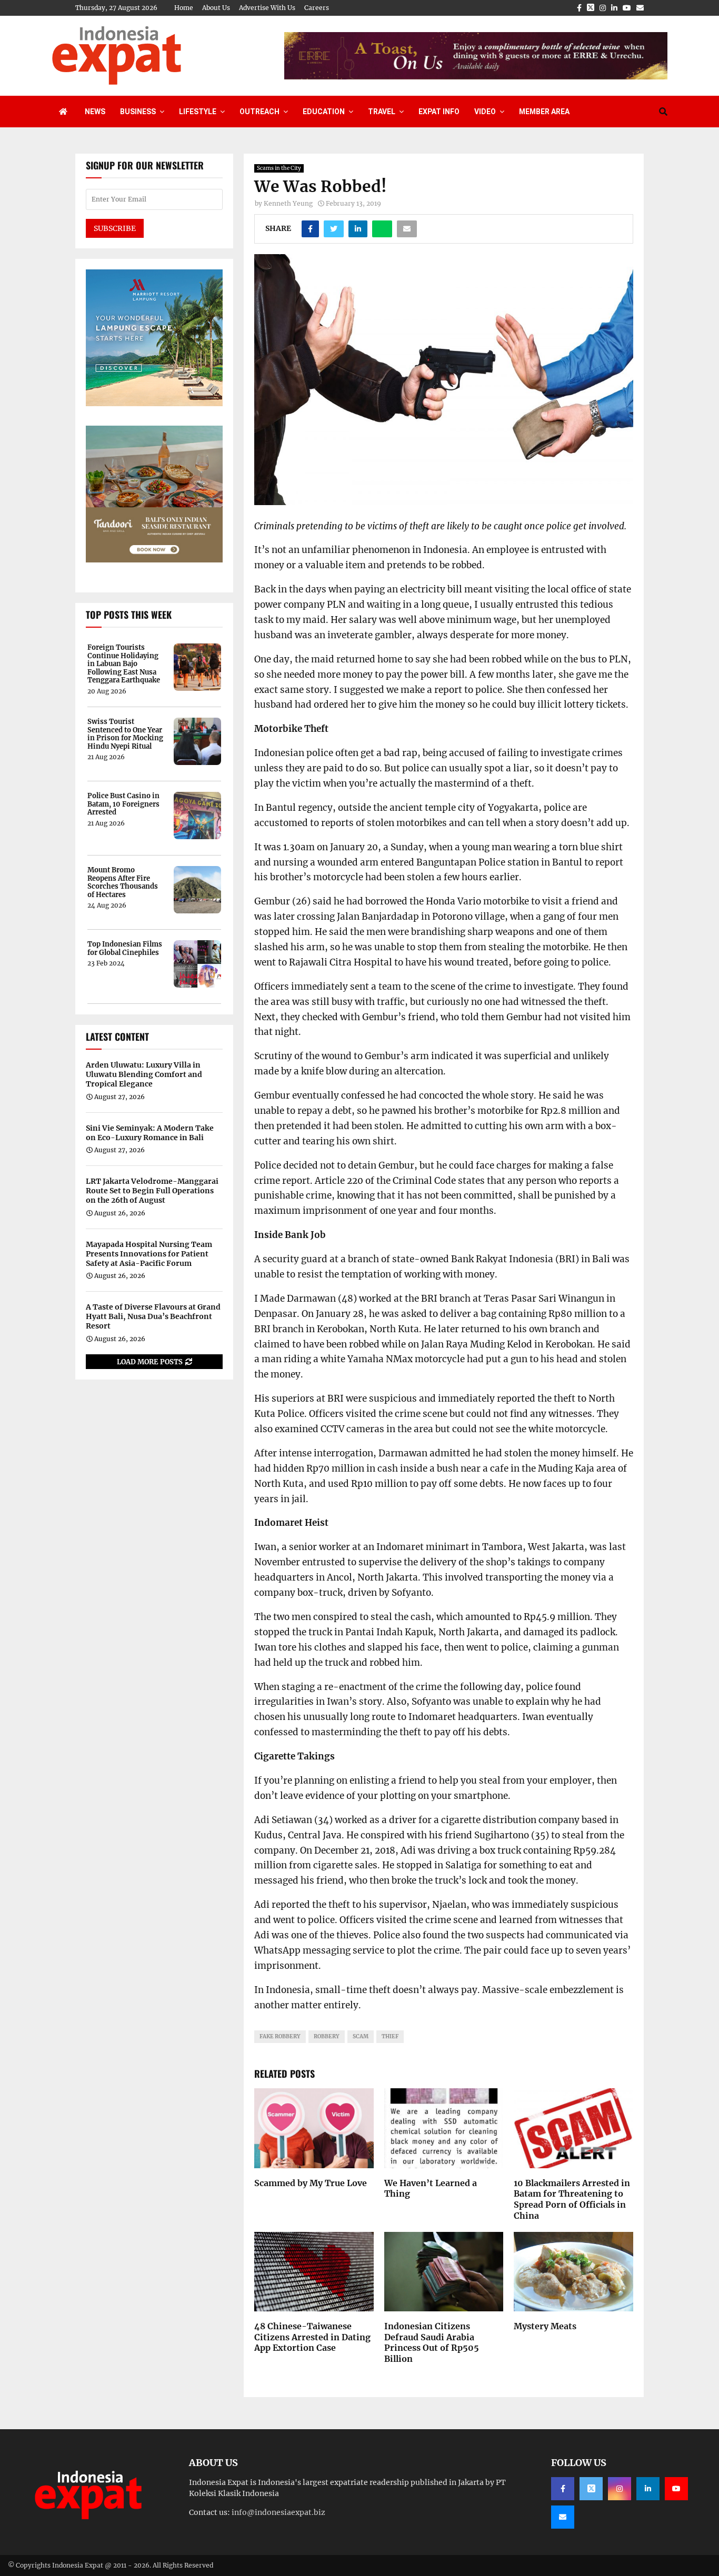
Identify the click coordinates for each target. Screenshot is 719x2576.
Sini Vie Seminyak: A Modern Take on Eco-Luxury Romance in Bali (150, 1133)
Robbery (327, 2036)
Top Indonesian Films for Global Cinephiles (125, 948)
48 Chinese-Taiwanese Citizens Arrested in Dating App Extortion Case (312, 2337)
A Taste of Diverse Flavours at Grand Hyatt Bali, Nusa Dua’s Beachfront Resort (153, 1316)
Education (324, 112)
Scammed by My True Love (311, 2183)
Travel (382, 112)
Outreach (259, 112)
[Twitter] (591, 2489)
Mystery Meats (545, 2326)
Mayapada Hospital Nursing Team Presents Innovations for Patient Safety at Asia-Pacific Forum (149, 1254)
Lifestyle (198, 112)
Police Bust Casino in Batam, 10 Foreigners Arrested (123, 804)
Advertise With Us (267, 8)
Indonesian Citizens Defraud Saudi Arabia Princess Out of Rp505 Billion (432, 2342)
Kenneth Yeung (288, 203)
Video (485, 112)
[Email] (563, 2517)
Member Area (544, 112)
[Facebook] (563, 2489)
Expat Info (439, 112)
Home (184, 8)
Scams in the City (279, 168)
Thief (390, 2036)
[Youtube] (676, 2489)
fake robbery (280, 2036)
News (95, 112)
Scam (361, 2036)
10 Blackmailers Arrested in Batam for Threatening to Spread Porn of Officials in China (572, 2199)
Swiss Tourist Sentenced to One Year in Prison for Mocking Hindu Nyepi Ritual (125, 734)
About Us (216, 8)
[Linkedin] (648, 2489)
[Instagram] (620, 2489)
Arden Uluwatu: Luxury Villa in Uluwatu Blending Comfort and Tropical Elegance (144, 1074)
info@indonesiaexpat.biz (278, 2512)
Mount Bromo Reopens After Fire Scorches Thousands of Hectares (123, 882)
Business (138, 112)
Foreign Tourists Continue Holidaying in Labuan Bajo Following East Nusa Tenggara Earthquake (124, 664)
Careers (317, 8)
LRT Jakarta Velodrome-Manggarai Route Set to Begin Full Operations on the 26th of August (152, 1191)
